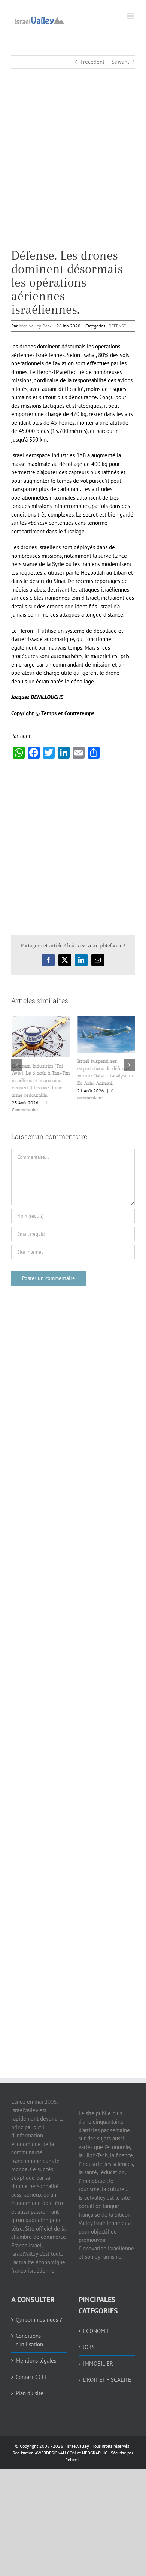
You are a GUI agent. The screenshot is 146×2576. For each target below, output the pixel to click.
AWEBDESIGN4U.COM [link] (55, 2452)
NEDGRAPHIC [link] (94, 2452)
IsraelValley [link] (78, 2446)
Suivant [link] (120, 62)
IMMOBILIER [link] (98, 2363)
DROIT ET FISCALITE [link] (107, 2380)
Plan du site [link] (30, 2393)
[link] (39, 20)
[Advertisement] (73, 176)
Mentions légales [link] (36, 2360)
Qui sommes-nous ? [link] (39, 2319)
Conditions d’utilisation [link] (29, 2340)
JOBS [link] (89, 2347)
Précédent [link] (92, 62)
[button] (17, 1065)
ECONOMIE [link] (96, 2330)
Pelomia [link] (73, 2459)
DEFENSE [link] (117, 326)
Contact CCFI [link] (31, 2377)
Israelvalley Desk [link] (35, 326)
